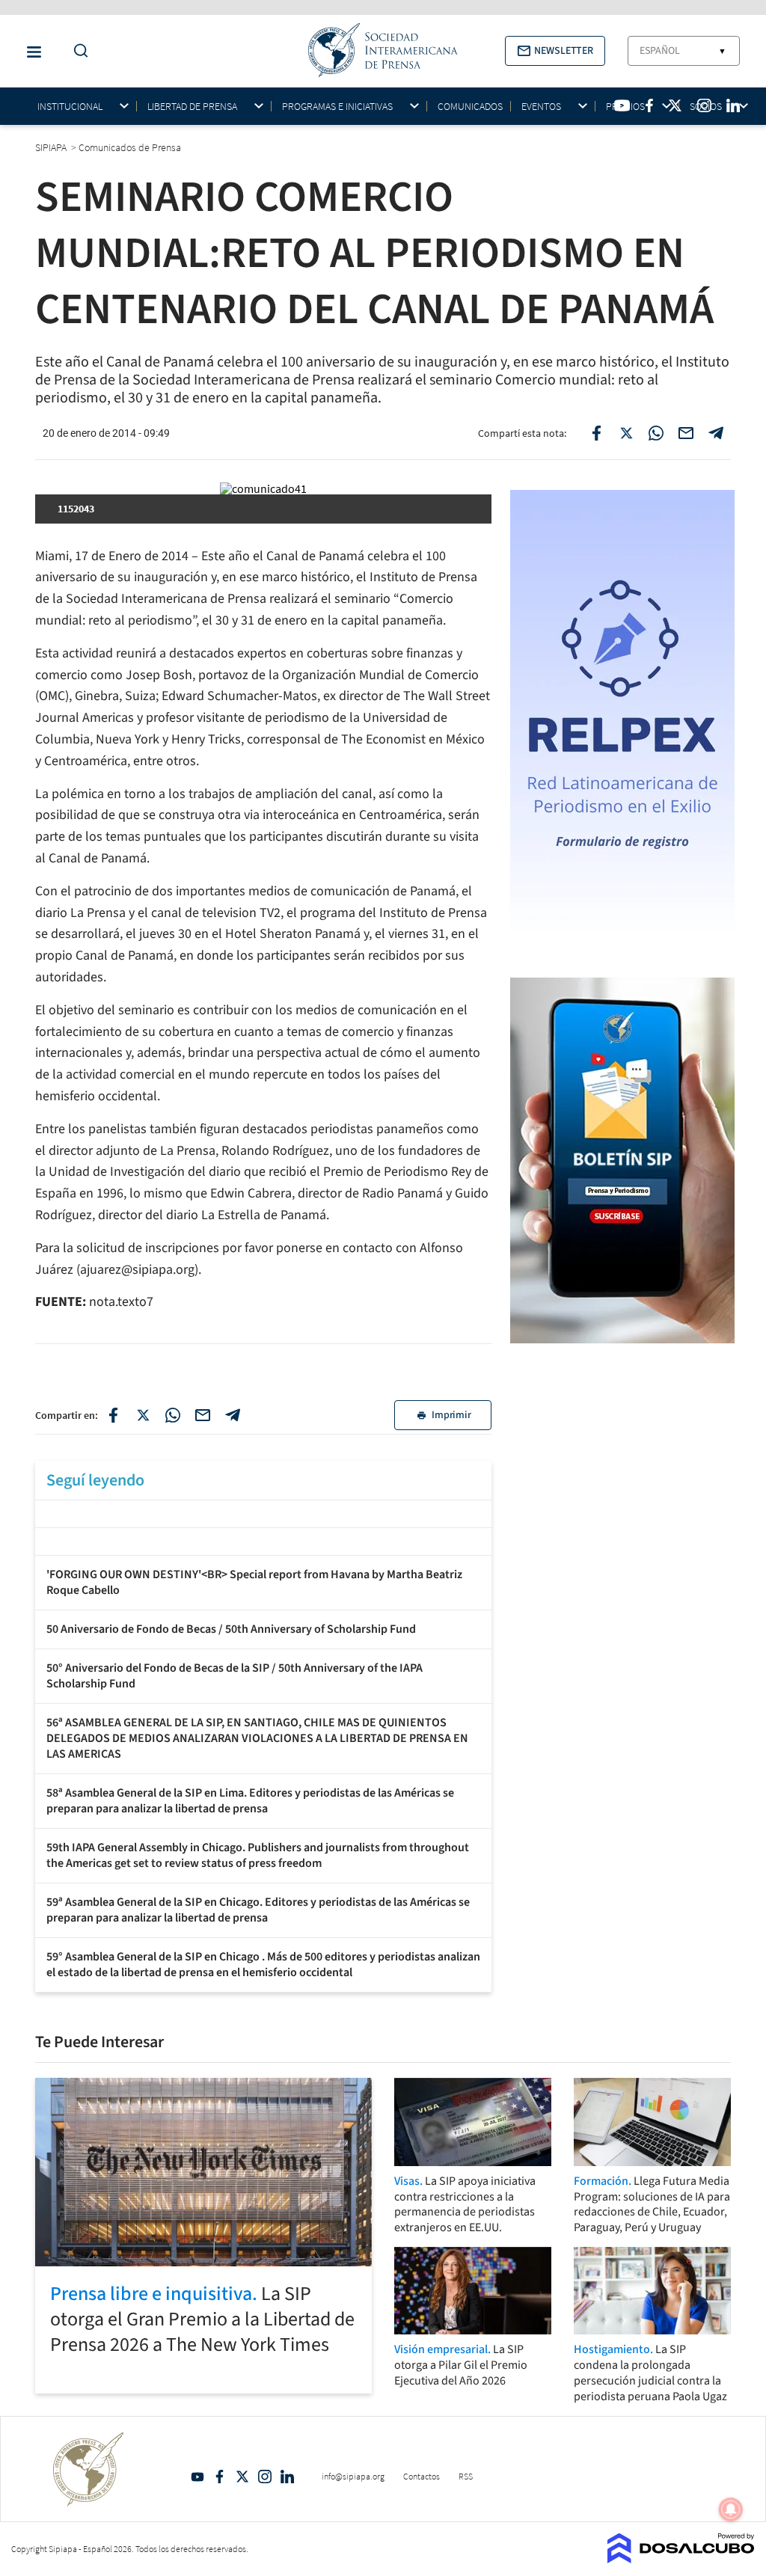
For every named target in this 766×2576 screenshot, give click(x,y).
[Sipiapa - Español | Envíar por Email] (686, 433)
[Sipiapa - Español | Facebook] (649, 105)
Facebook (220, 2477)
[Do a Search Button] (77, 51)
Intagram (265, 2477)
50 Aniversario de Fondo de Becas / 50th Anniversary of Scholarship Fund (231, 1629)
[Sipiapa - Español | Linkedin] (733, 105)
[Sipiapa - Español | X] (675, 105)
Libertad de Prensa (192, 107)
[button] (555, 51)
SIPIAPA (52, 147)
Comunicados (470, 106)
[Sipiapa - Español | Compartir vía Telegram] (716, 433)
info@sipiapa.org (353, 2476)
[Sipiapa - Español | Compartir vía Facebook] (596, 433)
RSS (466, 2476)
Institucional (70, 107)
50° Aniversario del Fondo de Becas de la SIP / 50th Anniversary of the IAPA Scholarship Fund (235, 1676)
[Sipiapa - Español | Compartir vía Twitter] (626, 433)
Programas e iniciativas (337, 107)
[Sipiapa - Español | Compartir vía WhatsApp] (656, 433)
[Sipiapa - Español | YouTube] (622, 105)
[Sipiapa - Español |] (263, 1512)
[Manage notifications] (731, 2509)
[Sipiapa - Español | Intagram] (704, 105)
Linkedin (287, 2477)
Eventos (541, 107)
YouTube (197, 2477)
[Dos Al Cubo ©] (681, 2559)
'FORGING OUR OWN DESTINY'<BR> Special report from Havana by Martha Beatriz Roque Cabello (254, 1582)
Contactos (422, 2476)
